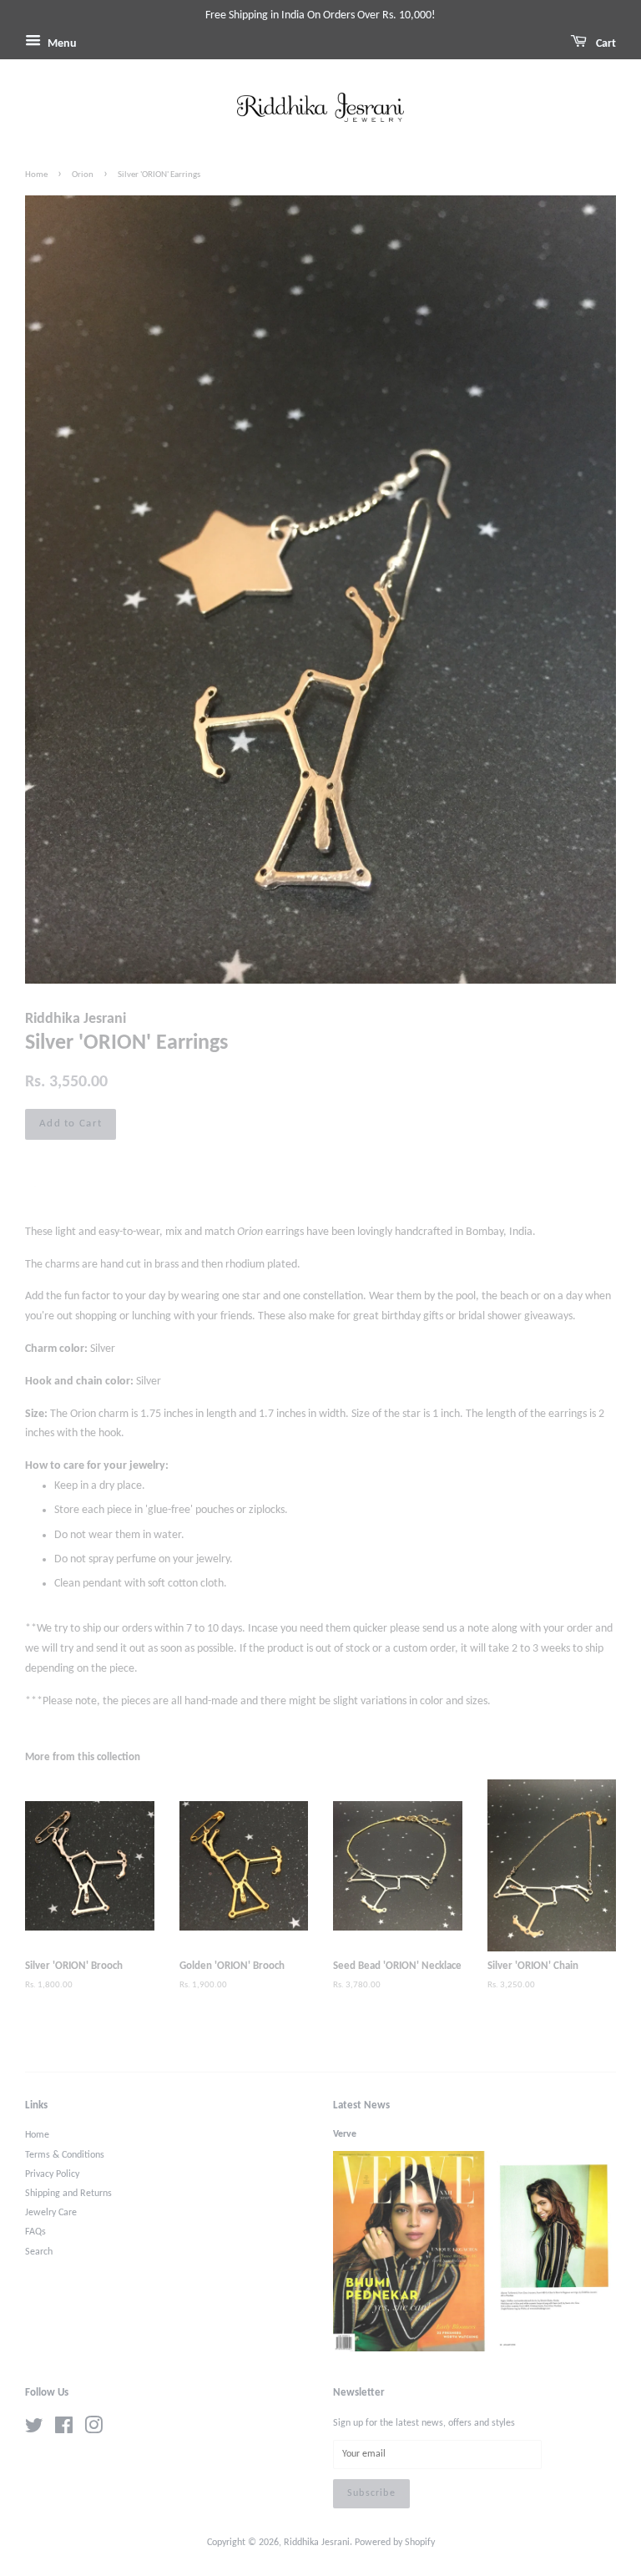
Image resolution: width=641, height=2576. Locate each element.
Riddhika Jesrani (317, 2543)
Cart (605, 44)
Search (39, 2252)
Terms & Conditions (65, 2155)
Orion (83, 175)
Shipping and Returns (68, 2194)
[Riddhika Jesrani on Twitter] (34, 2430)
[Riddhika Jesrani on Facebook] (64, 2430)
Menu (61, 44)
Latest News (361, 2105)
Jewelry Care (51, 2213)
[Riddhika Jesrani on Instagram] (93, 2430)
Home (36, 175)
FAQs (35, 2232)
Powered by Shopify (395, 2543)
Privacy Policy (52, 2174)
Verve (345, 2134)
